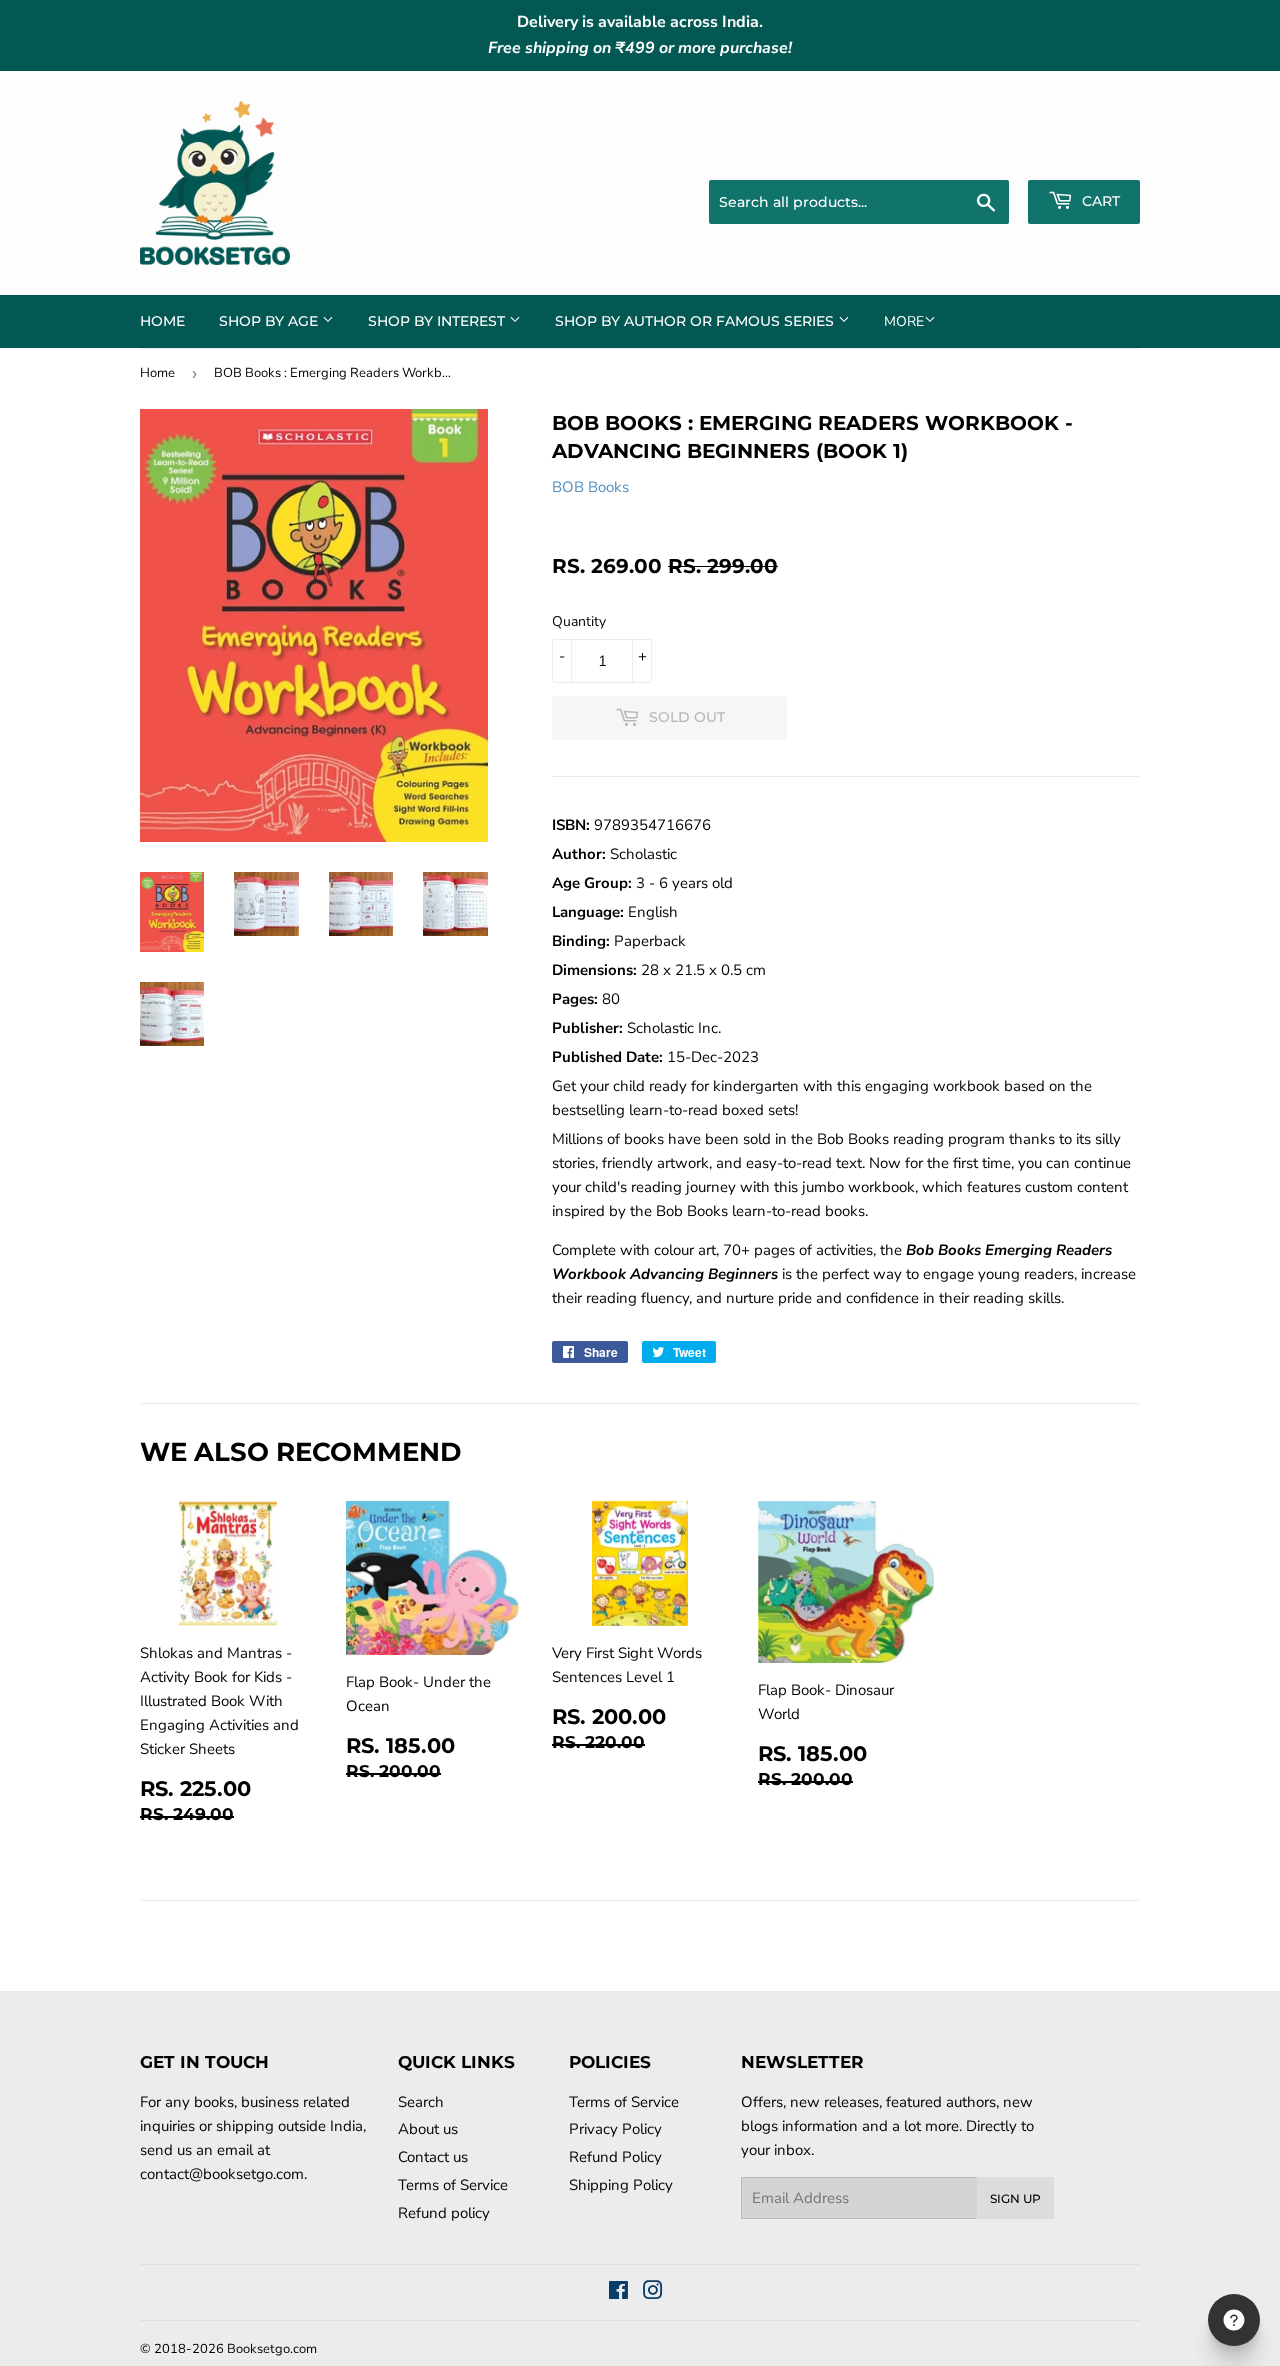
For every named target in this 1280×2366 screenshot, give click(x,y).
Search (421, 2102)
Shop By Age (270, 321)
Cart (1099, 201)
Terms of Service (453, 2185)
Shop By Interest (438, 321)
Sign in (985, 155)
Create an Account (1086, 155)
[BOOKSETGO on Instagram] (653, 2293)
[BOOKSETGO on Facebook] (618, 2293)
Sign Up (1015, 2198)
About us (428, 2129)
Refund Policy (615, 2157)
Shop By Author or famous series (696, 321)
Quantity (579, 621)
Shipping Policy (621, 2185)
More (904, 321)
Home (162, 321)
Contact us (433, 2157)
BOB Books (590, 487)
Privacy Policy (615, 2129)
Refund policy (444, 2213)
